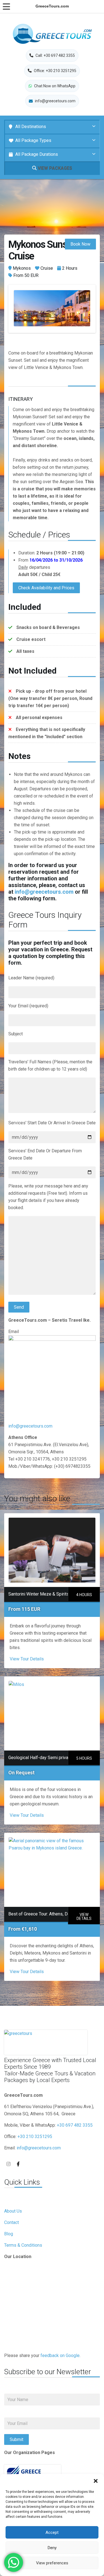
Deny (52, 2548)
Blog (9, 2234)
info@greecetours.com (44, 892)
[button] (96, 2481)
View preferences (52, 2563)
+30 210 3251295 (35, 2137)
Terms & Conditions (23, 2245)
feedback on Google (60, 2355)
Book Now (80, 244)
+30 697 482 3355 (75, 2125)
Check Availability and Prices (46, 588)
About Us (13, 2211)
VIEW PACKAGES (54, 168)
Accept (52, 2532)
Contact (12, 2222)
